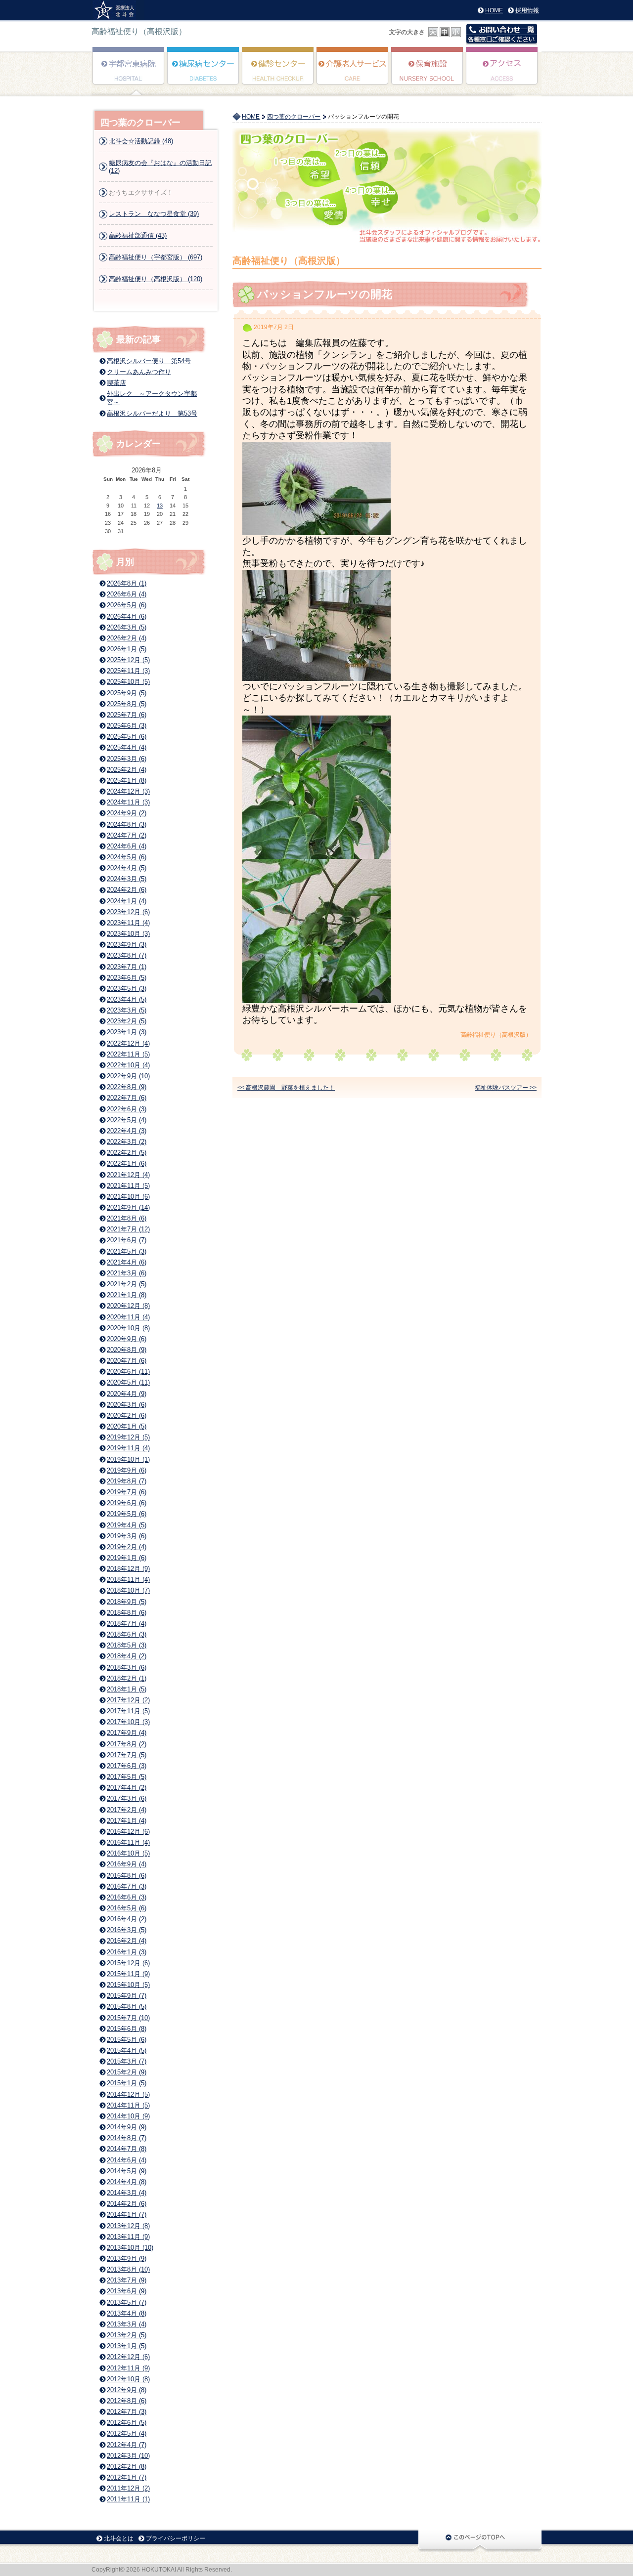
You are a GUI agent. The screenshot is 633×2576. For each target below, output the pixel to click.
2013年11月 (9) (128, 2237)
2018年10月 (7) (128, 1590)
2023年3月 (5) (127, 1010)
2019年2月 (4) (127, 1547)
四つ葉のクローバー (294, 117)
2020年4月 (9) (127, 1394)
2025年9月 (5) (127, 693)
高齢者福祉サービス (353, 73)
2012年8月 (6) (127, 2401)
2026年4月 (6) (127, 616)
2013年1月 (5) (127, 2346)
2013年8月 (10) (128, 2269)
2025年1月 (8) (127, 781)
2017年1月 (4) (127, 1821)
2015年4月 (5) (127, 2050)
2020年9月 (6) (127, 1339)
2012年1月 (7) (127, 2477)
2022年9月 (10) (128, 1076)
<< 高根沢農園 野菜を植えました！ (286, 1088)
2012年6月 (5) (127, 2423)
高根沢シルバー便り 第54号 (149, 361)
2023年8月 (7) (127, 955)
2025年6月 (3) (127, 726)
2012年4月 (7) (127, 2445)
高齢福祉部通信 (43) (138, 235)
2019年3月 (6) (127, 1536)
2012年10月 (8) (128, 2379)
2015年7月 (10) (128, 2018)
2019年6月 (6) (127, 1503)
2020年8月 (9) (127, 1350)
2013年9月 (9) (127, 2259)
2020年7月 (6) (127, 1361)
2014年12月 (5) (128, 2094)
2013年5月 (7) (127, 2302)
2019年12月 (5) (128, 1437)
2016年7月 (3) (127, 1886)
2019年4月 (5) (127, 1525)
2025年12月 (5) (128, 660)
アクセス (502, 73)
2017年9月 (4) (127, 1733)
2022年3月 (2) (127, 1142)
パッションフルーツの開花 (325, 294)
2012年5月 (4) (127, 2433)
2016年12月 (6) (128, 1832)
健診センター (278, 73)
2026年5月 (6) (127, 605)
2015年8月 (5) (127, 2006)
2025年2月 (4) (127, 770)
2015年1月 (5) (127, 2083)
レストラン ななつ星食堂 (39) (154, 214)
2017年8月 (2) (127, 1744)
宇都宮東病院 (129, 73)
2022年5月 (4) (127, 1120)
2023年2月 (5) (127, 1021)
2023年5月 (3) (127, 989)
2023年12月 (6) (128, 912)
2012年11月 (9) (128, 2368)
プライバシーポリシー (176, 2538)
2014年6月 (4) (127, 2160)
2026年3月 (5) (127, 627)
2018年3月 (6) (127, 1668)
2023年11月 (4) (128, 923)
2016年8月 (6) (127, 1876)
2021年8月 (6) (127, 1218)
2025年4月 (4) (127, 747)
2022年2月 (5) (127, 1153)
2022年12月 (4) (128, 1043)
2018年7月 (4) (127, 1624)
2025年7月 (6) (127, 715)
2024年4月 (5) (127, 868)
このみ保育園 (428, 73)
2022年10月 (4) (128, 1065)
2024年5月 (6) (127, 857)
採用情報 (527, 10)
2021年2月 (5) (127, 1284)
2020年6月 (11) (128, 1372)
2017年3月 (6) (127, 1798)
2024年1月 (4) (127, 901)
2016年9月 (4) (127, 1864)
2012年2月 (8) (127, 2467)
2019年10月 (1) (128, 1459)
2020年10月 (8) (128, 1328)
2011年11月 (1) (128, 2499)
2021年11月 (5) (128, 1186)
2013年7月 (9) (127, 2280)
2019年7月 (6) (127, 1492)
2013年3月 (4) (127, 2324)
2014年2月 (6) (127, 2204)
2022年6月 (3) (127, 1109)
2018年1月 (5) (127, 1689)
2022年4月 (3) (127, 1131)
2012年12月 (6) (128, 2357)
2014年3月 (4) (127, 2193)
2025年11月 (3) (128, 671)
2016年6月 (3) (127, 1897)
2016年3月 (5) (127, 1930)
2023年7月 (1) (127, 967)
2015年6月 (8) (127, 2029)
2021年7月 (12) (128, 1229)
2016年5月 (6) (127, 1908)
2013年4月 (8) (127, 2313)
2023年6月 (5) (127, 978)
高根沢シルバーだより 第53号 (152, 413)
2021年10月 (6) (128, 1197)
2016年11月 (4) (128, 1842)
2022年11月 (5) (128, 1054)
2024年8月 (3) (127, 824)
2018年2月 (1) (127, 1678)
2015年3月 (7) (127, 2061)
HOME (494, 10)
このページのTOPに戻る (480, 2540)
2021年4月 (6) (127, 1262)
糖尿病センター (203, 73)
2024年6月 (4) (127, 846)
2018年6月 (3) (127, 1634)
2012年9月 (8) (127, 2390)
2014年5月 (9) (127, 2171)
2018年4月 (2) (127, 1656)
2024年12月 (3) (128, 791)
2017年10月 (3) (128, 1722)
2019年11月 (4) (128, 1448)
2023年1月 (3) (127, 1032)
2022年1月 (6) (127, 1163)
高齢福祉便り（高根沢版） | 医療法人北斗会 (118, 10)
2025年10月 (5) (128, 682)
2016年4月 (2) (127, 1919)
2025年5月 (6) (127, 737)
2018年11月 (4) (128, 1580)
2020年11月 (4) (128, 1317)
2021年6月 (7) (127, 1240)
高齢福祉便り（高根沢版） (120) (156, 279)
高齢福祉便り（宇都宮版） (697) (156, 257)
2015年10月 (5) (128, 1985)
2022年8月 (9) (127, 1087)
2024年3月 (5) (127, 879)
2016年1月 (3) (127, 1952)
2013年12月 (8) (128, 2226)
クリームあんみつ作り (139, 372)
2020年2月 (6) (127, 1415)
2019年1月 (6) (127, 1558)
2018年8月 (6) (127, 1613)
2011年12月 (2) (128, 2488)
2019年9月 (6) (127, 1470)
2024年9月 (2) (127, 813)
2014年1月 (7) (127, 2215)
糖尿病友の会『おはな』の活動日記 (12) (160, 167)
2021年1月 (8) (127, 1295)
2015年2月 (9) (127, 2072)
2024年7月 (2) (127, 835)
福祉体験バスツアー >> (506, 1088)
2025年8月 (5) (127, 704)
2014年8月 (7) (127, 2138)
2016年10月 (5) (128, 1853)
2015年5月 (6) (127, 2040)
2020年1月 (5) (127, 1426)
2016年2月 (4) (127, 1941)
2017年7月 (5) (127, 1755)
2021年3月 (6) (127, 1273)
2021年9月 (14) (128, 1207)
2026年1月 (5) (127, 649)
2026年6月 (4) (127, 594)
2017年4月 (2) (127, 1788)
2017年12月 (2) (128, 1700)
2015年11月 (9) (128, 1974)
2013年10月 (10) (130, 2248)
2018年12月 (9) (128, 1569)
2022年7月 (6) (127, 1098)
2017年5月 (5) (127, 1777)
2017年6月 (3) (127, 1766)
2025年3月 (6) (127, 759)
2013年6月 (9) (127, 2291)
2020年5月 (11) (128, 1382)
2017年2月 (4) (127, 1810)
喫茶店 (116, 383)
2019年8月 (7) (127, 1481)
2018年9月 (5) (127, 1602)
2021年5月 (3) (127, 1251)
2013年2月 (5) (127, 2335)
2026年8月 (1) (127, 583)
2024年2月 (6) (127, 890)
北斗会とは (119, 2538)
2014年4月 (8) (127, 2182)
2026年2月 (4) (127, 638)
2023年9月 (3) (127, 945)
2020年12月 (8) (128, 1306)
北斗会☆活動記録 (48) (141, 141)
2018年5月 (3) (127, 1645)
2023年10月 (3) (128, 934)
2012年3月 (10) (128, 2456)
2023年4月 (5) (127, 999)
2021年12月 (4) (128, 1175)
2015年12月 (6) (128, 1963)
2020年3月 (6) (127, 1405)
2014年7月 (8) (127, 2149)
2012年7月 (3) (127, 2412)
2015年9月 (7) (127, 1996)
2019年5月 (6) (127, 1514)
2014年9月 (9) (127, 2127)
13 (160, 506)
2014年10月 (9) (128, 2116)
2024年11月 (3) (128, 802)
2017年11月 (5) (128, 1711)
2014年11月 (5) (128, 2105)
